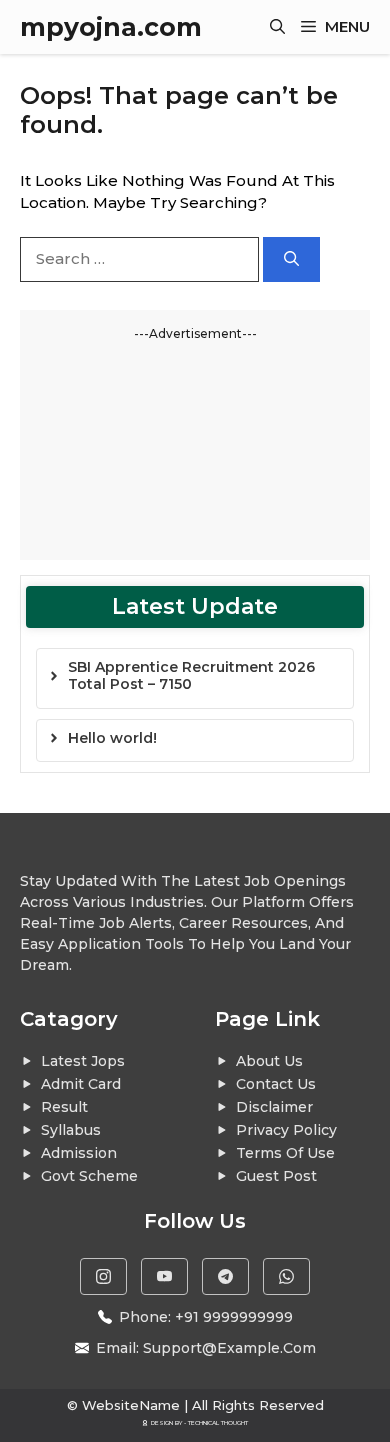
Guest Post (276, 1176)
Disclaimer (274, 1107)
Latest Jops (83, 1061)
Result (64, 1107)
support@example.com (229, 1348)
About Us (269, 1061)
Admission (79, 1153)
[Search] (291, 259)
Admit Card (81, 1084)
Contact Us (276, 1084)
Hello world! (112, 738)
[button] (277, 27)
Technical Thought (218, 1423)
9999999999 (248, 1317)
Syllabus (71, 1130)
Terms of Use (285, 1153)
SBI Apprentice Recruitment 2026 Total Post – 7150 (191, 675)
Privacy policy (286, 1130)
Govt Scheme (89, 1176)
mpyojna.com (111, 27)
